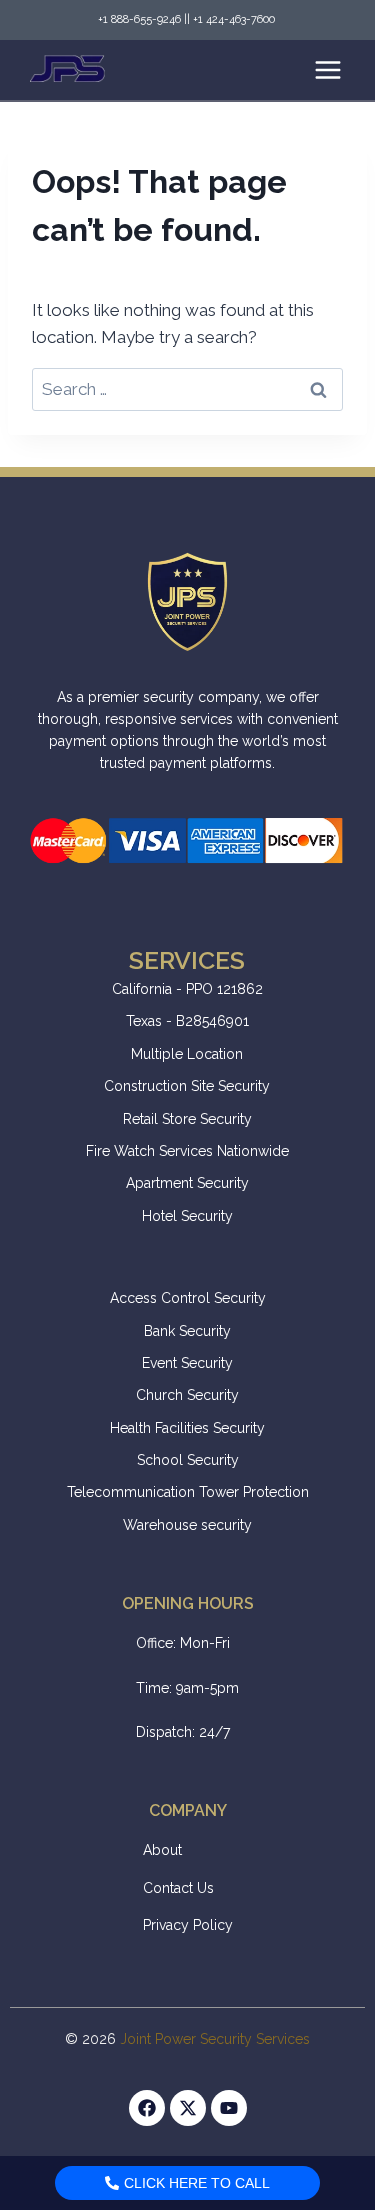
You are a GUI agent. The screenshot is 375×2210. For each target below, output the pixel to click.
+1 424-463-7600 (235, 19)
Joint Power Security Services (215, 2039)
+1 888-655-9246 (139, 19)
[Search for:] (187, 389)
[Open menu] (327, 69)
